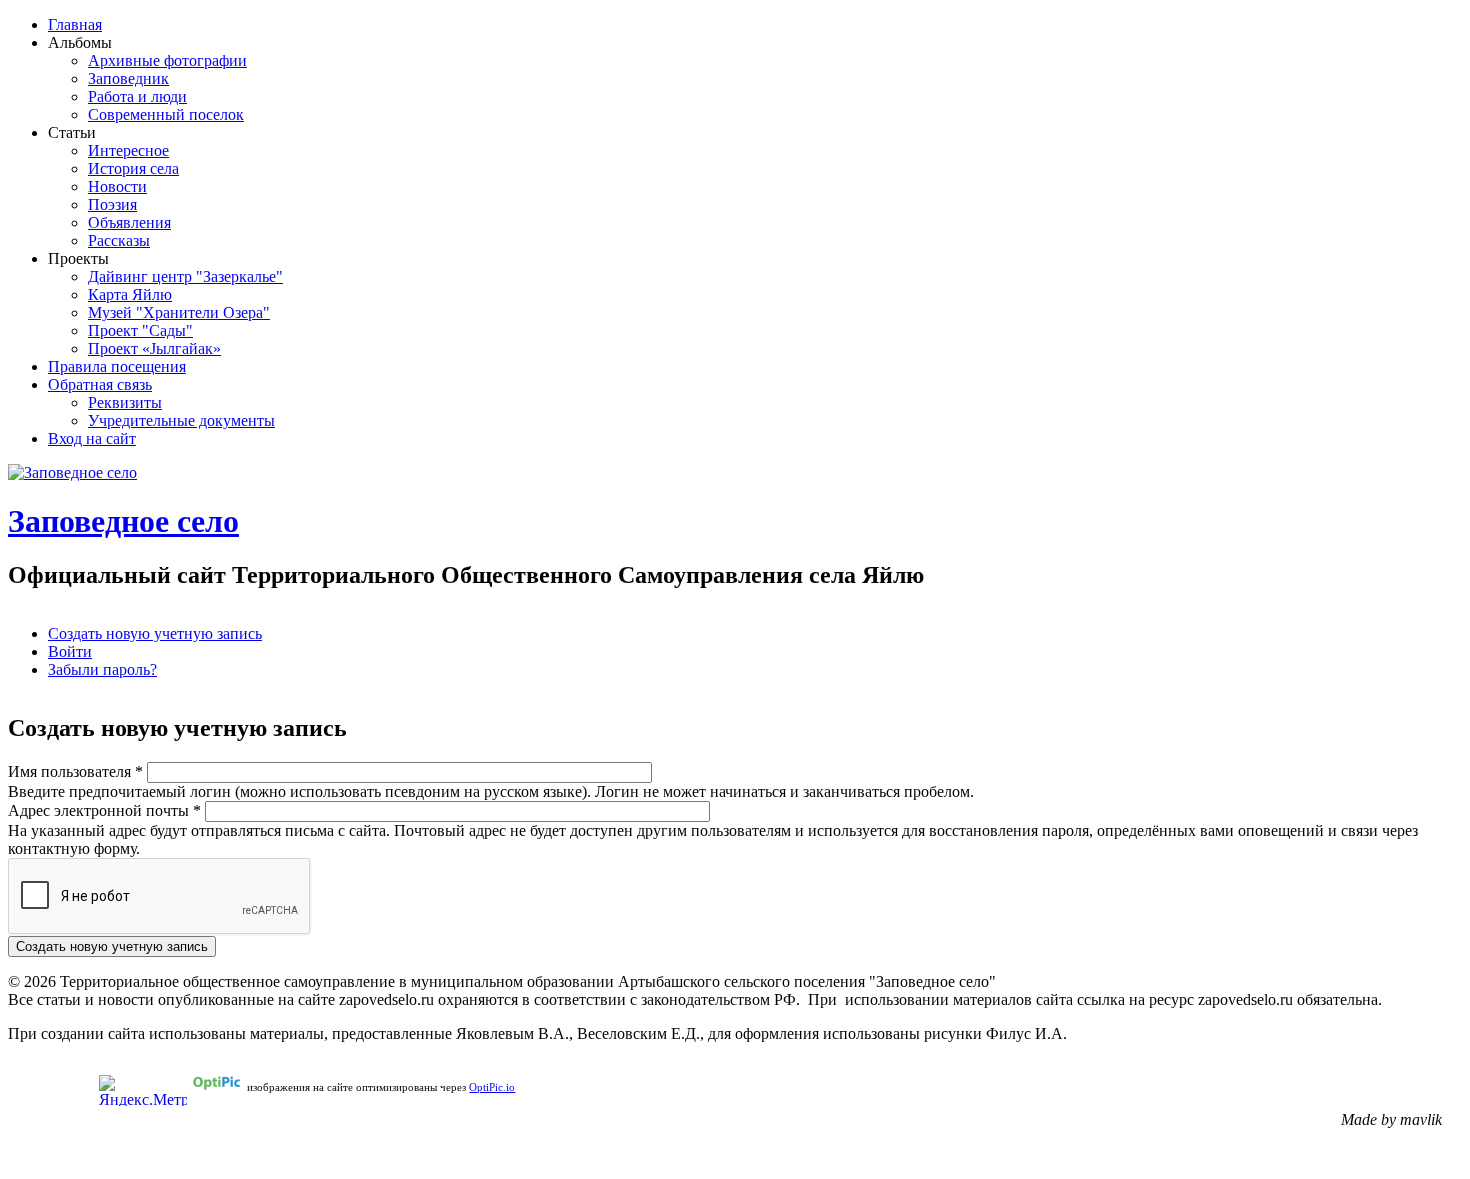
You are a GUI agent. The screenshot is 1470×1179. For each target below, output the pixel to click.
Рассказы (119, 240)
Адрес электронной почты (104, 810)
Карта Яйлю (130, 294)
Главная (75, 24)
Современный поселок (166, 114)
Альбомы (80, 42)
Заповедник (128, 78)
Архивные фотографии (167, 60)
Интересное (128, 150)
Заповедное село (123, 521)
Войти (70, 651)
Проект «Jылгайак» (154, 348)
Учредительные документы (181, 420)
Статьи (72, 132)
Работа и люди (137, 96)
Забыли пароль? (102, 669)
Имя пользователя (75, 771)
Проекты (78, 258)
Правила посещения (117, 366)
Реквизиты (125, 402)
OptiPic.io (492, 1087)
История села (133, 168)
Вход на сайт (92, 438)
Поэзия (112, 204)
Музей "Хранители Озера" (179, 312)
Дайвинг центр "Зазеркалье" (185, 276)
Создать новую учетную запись (155, 633)
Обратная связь (100, 384)
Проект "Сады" (140, 330)
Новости (117, 186)
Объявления (129, 222)
